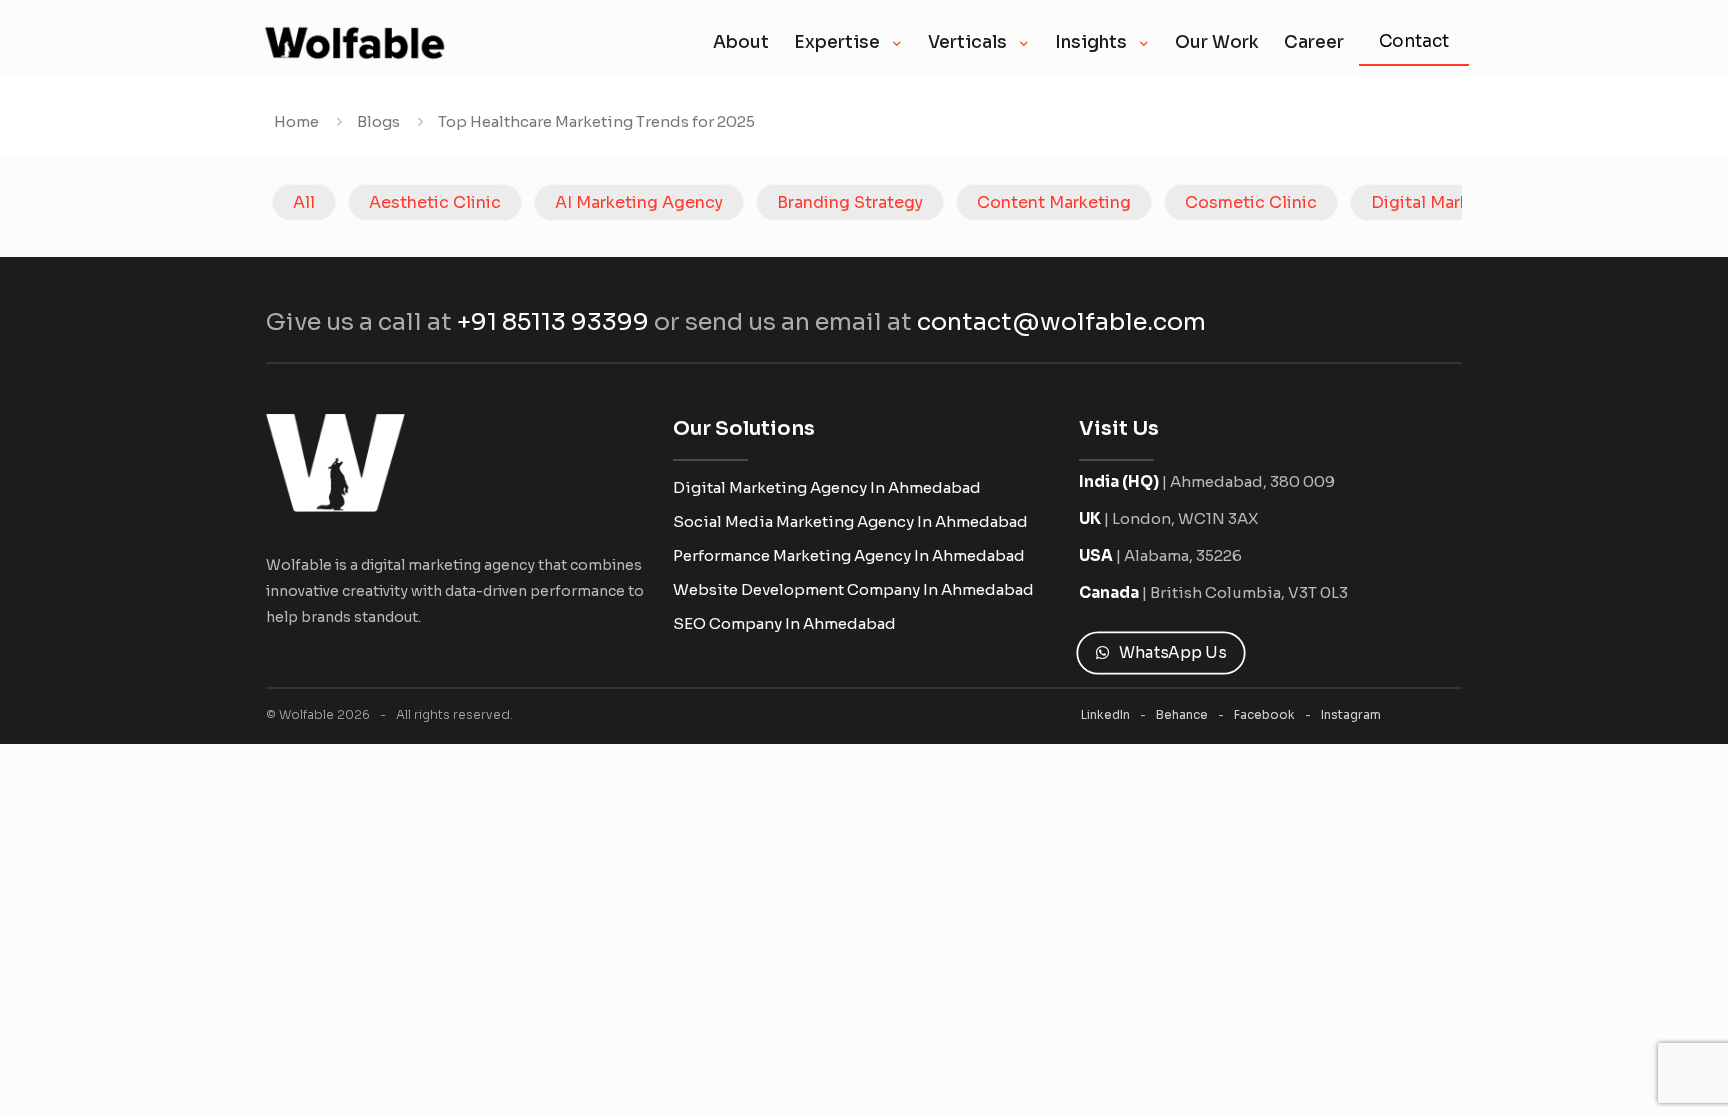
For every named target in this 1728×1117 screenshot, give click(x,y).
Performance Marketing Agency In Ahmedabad (849, 555)
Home (296, 121)
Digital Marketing (1441, 202)
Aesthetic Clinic (435, 202)
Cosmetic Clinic (1251, 202)
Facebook (1264, 714)
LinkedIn (1105, 714)
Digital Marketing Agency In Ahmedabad (827, 487)
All (304, 202)
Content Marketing (1054, 202)
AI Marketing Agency (639, 202)
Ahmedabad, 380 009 (1252, 481)
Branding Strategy (850, 202)
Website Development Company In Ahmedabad (853, 589)
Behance (1182, 714)
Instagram (1351, 714)
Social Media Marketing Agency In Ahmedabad (850, 521)
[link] (335, 462)
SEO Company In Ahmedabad (784, 623)
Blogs (378, 121)
